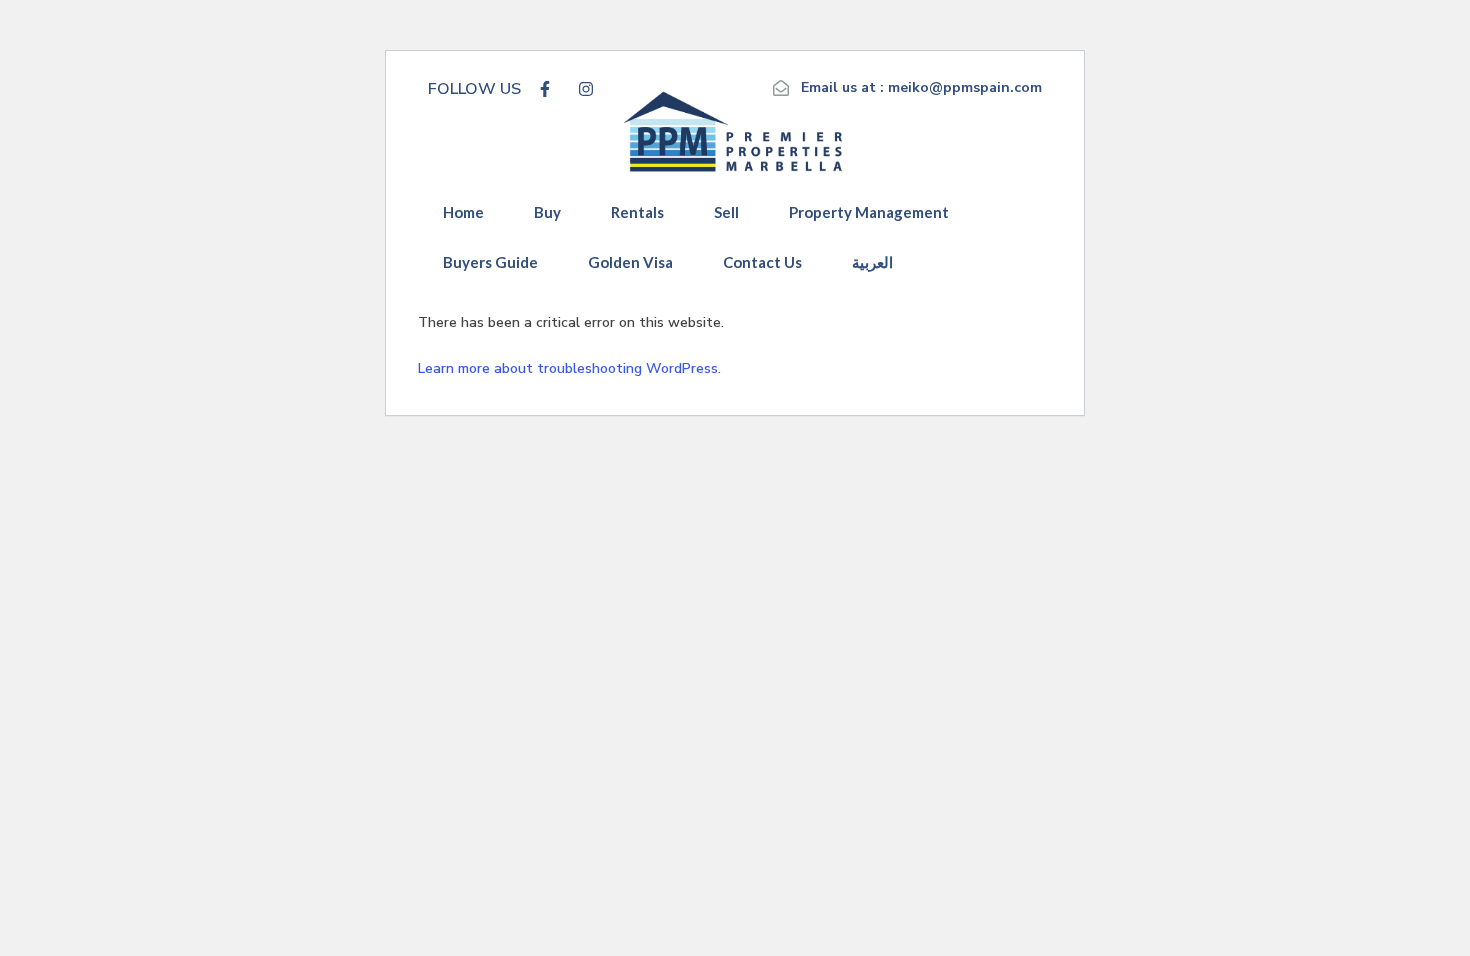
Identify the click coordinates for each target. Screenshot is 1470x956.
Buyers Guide (490, 262)
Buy (547, 212)
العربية (872, 262)
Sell (726, 212)
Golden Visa (630, 262)
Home (463, 212)
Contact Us (762, 262)
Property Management (869, 212)
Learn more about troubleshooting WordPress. (569, 368)
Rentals (637, 212)
